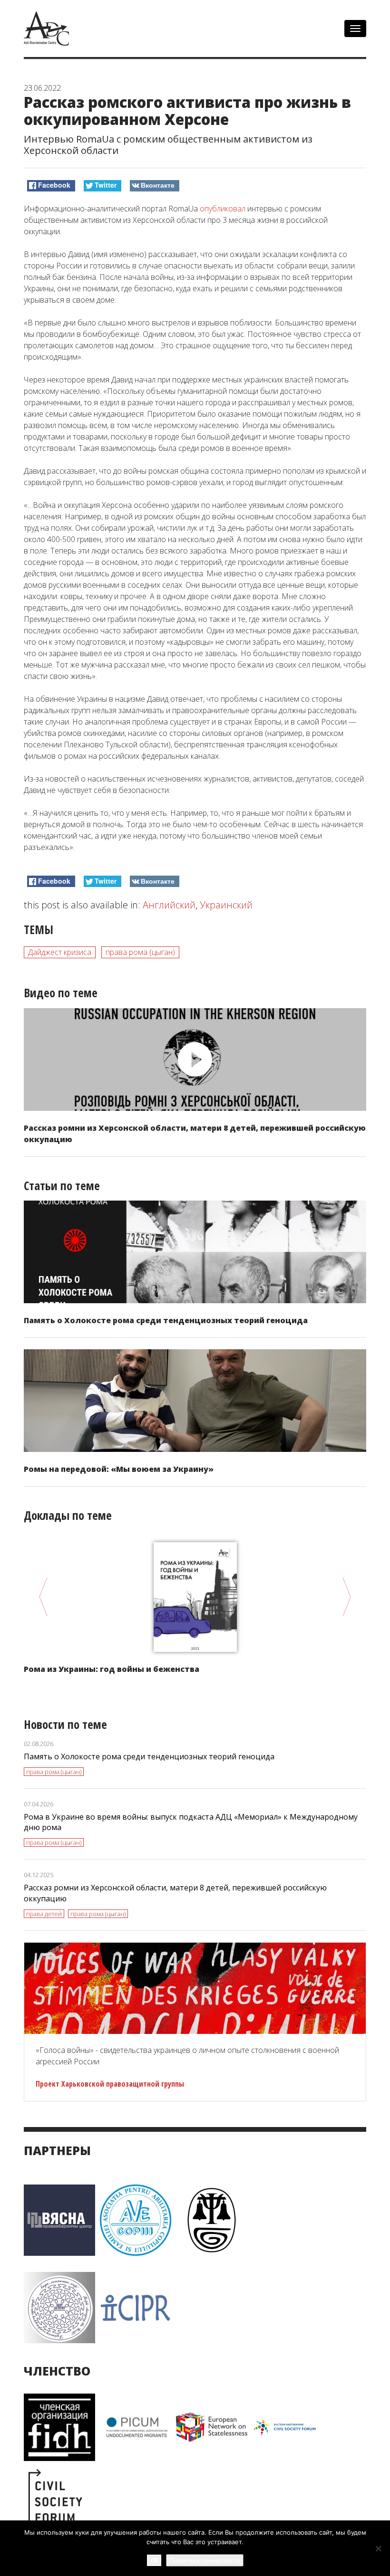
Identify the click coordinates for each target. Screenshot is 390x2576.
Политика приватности (205, 2560)
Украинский (226, 905)
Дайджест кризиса (60, 952)
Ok (154, 2560)
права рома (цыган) (140, 952)
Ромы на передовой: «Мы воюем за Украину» (119, 1469)
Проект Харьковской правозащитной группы (110, 2084)
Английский (169, 905)
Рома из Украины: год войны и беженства (112, 1669)
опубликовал (222, 209)
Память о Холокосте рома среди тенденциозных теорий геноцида (166, 1320)
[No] (378, 2548)
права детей (44, 1914)
